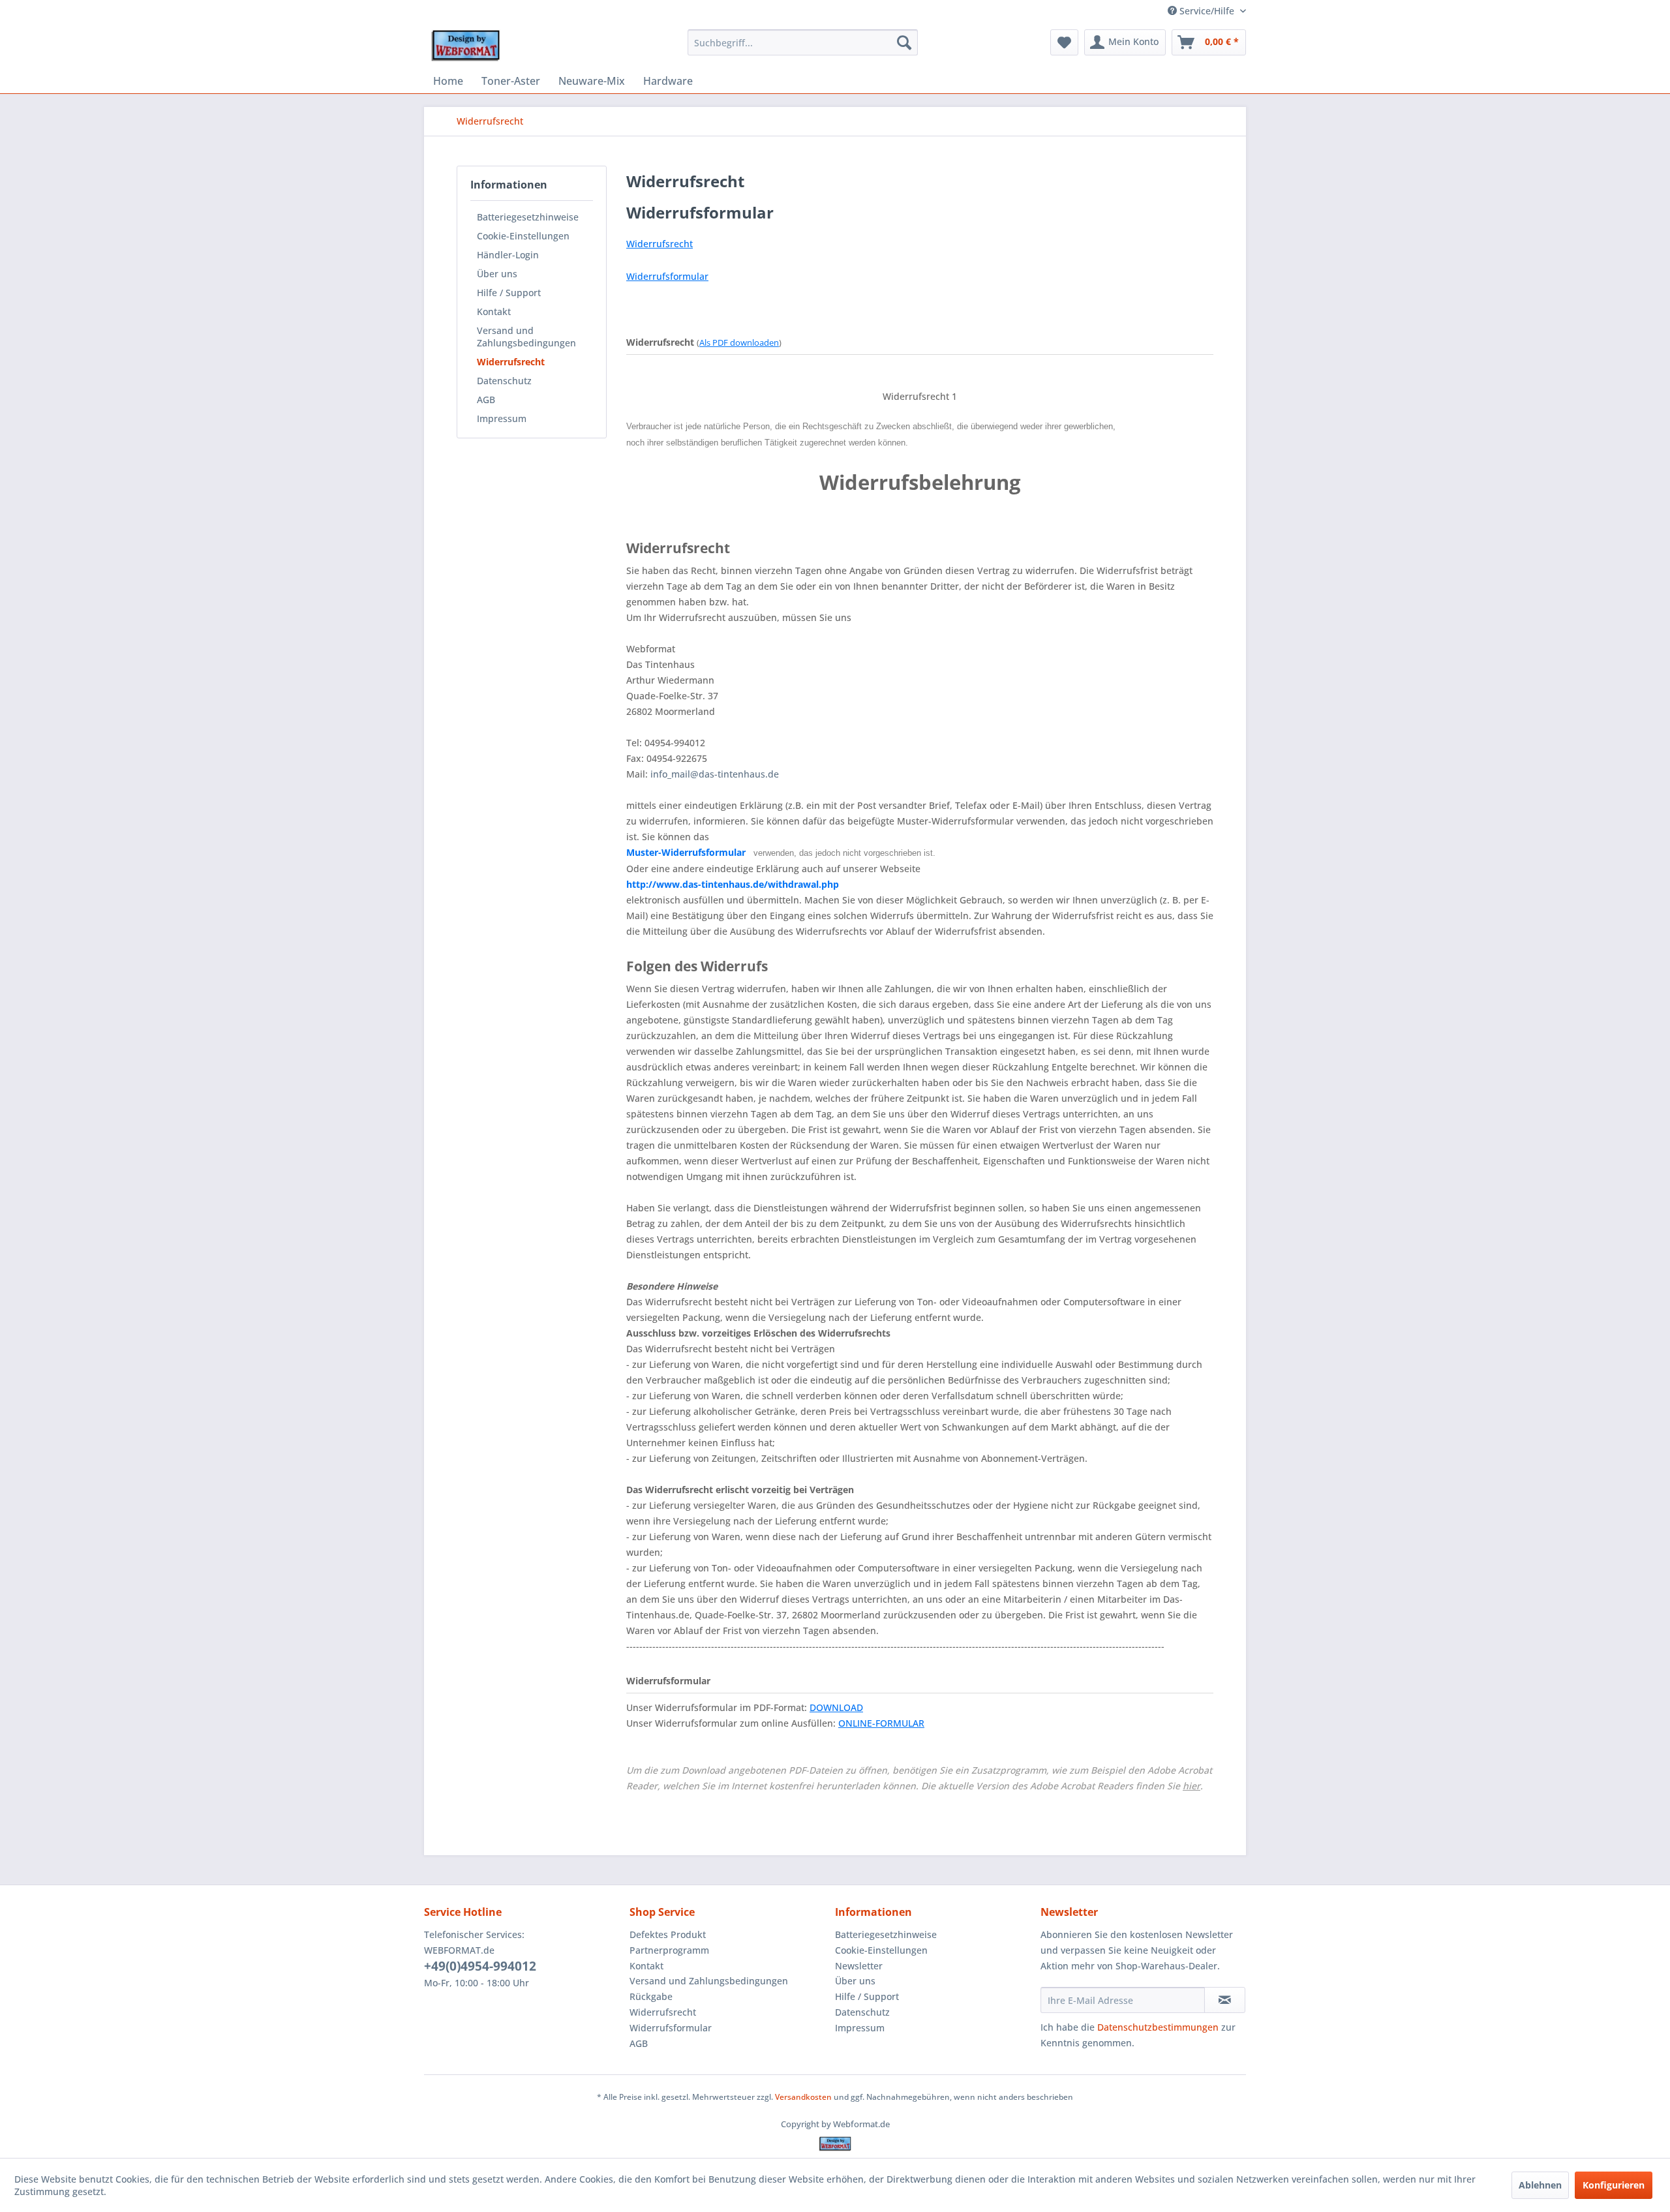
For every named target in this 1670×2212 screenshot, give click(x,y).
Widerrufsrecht (511, 362)
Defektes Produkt (668, 1934)
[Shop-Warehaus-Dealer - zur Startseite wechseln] (465, 46)
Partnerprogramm (669, 1950)
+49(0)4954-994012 (480, 1966)
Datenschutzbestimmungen (1158, 2027)
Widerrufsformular (671, 2028)
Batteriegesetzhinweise (528, 217)
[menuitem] (803, 42)
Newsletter (859, 1966)
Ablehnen (1540, 2185)
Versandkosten (803, 2097)
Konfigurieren (1614, 2185)
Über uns (497, 274)
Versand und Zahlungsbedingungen (526, 337)
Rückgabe (651, 1996)
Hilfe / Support (509, 293)
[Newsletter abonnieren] (1225, 2000)
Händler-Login (508, 255)
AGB (486, 400)
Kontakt (494, 311)
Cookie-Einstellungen (523, 236)
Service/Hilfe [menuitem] (1207, 11)
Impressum (502, 418)
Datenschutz (504, 381)
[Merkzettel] (1064, 42)
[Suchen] (904, 42)
